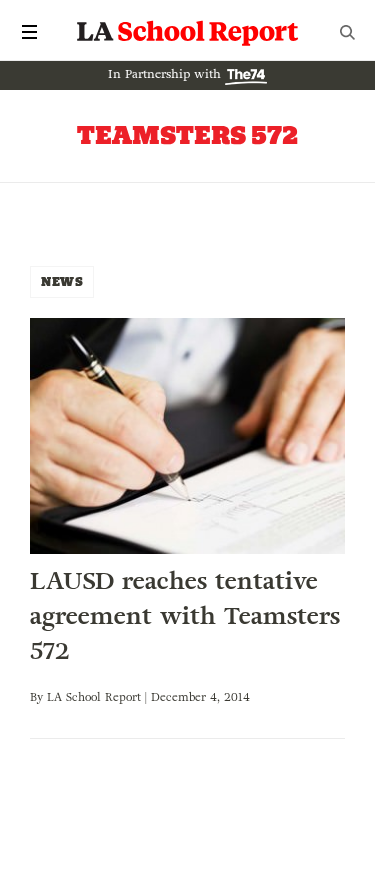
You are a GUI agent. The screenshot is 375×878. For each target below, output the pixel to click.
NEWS (62, 281)
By (38, 697)
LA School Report (188, 32)
